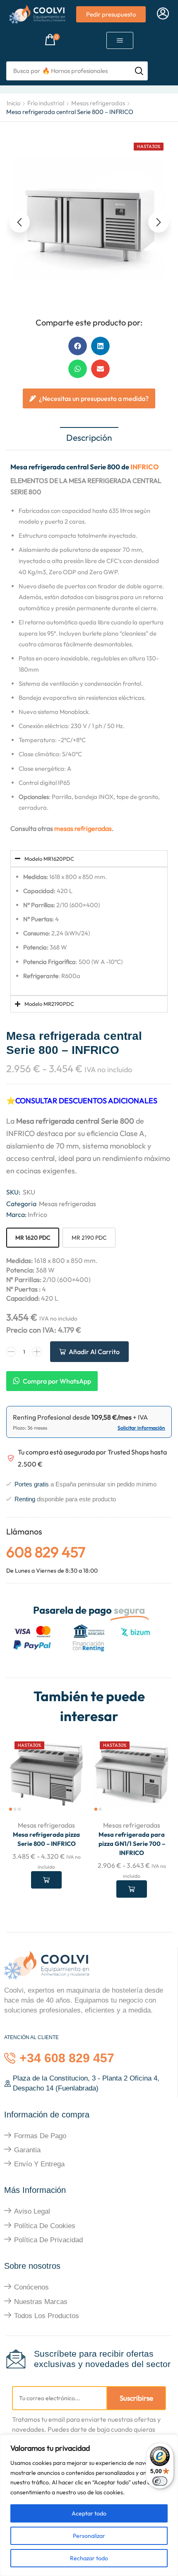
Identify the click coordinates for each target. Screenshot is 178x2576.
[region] (89, 2505)
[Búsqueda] (139, 71)
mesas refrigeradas (83, 828)
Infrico (37, 1214)
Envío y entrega (39, 2164)
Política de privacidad (48, 2240)
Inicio (13, 103)
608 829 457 (46, 1552)
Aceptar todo (89, 2513)
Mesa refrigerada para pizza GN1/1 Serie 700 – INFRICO (132, 1844)
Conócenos (31, 2287)
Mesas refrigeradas (98, 103)
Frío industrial (46, 103)
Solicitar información (141, 1428)
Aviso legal (32, 2211)
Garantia (27, 2150)
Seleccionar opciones (46, 1880)
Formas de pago (40, 2136)
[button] (163, 14)
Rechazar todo (89, 2558)
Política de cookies (45, 2226)
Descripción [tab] (89, 437)
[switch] (160, 2481)
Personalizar (89, 2536)
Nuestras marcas (41, 2302)
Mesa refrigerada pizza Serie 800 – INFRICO (46, 1839)
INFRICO (144, 467)
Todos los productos (47, 2316)
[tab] (89, 438)
